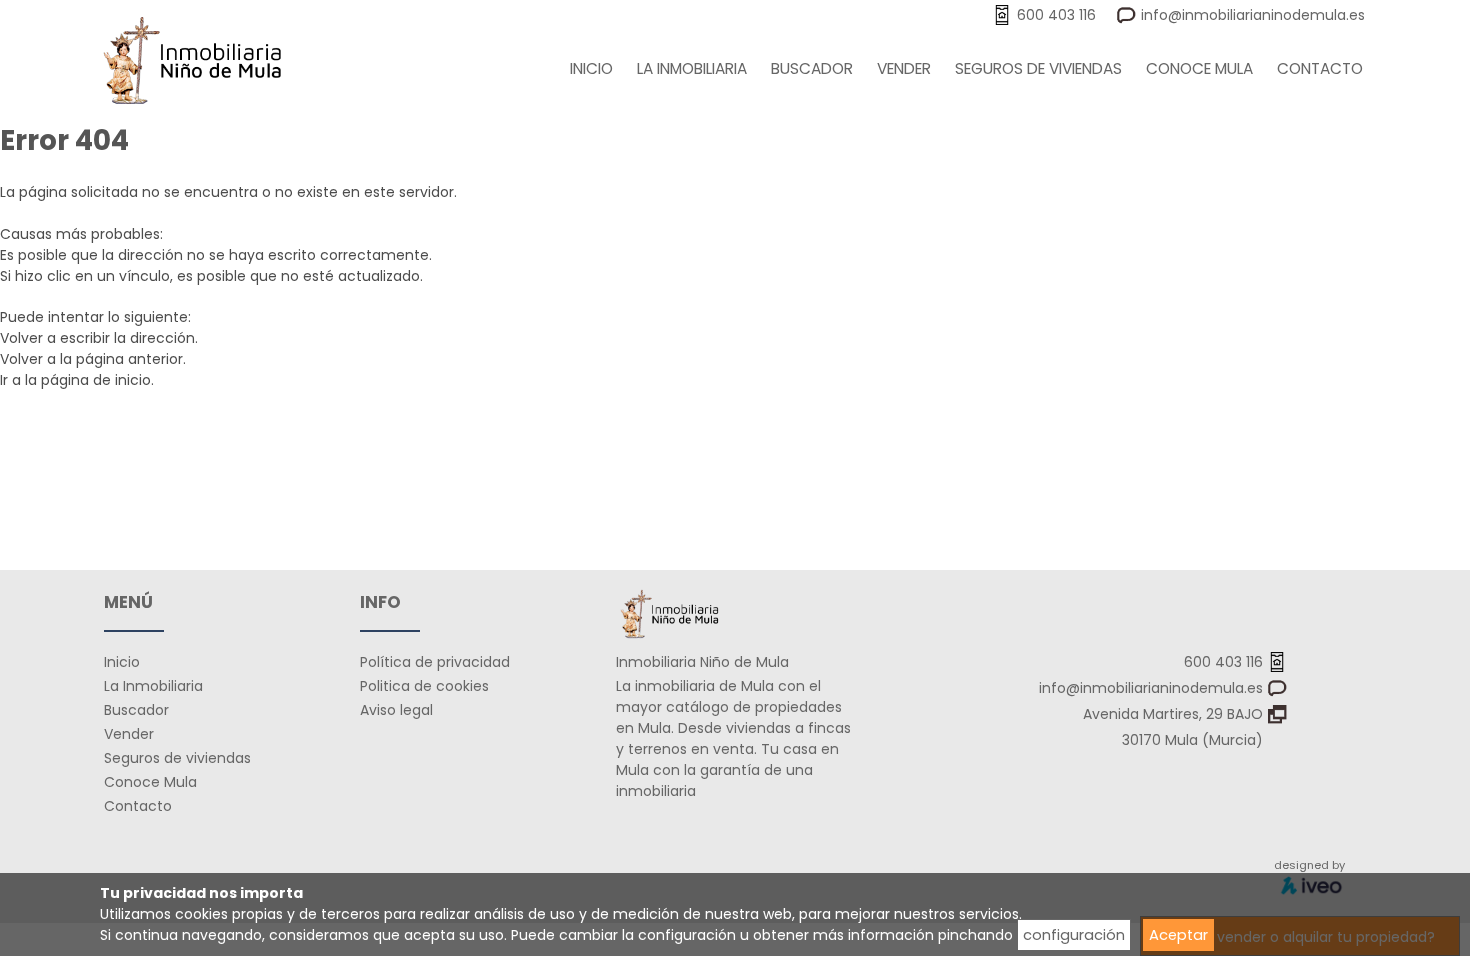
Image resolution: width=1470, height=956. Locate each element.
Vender (904, 68)
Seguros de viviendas (1038, 68)
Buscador (812, 68)
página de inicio (96, 380)
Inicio (591, 68)
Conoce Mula (1199, 68)
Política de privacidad (435, 662)
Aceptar (1178, 935)
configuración (1074, 935)
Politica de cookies (424, 686)
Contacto (1320, 68)
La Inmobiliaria (692, 68)
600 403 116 (1225, 662)
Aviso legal (396, 710)
